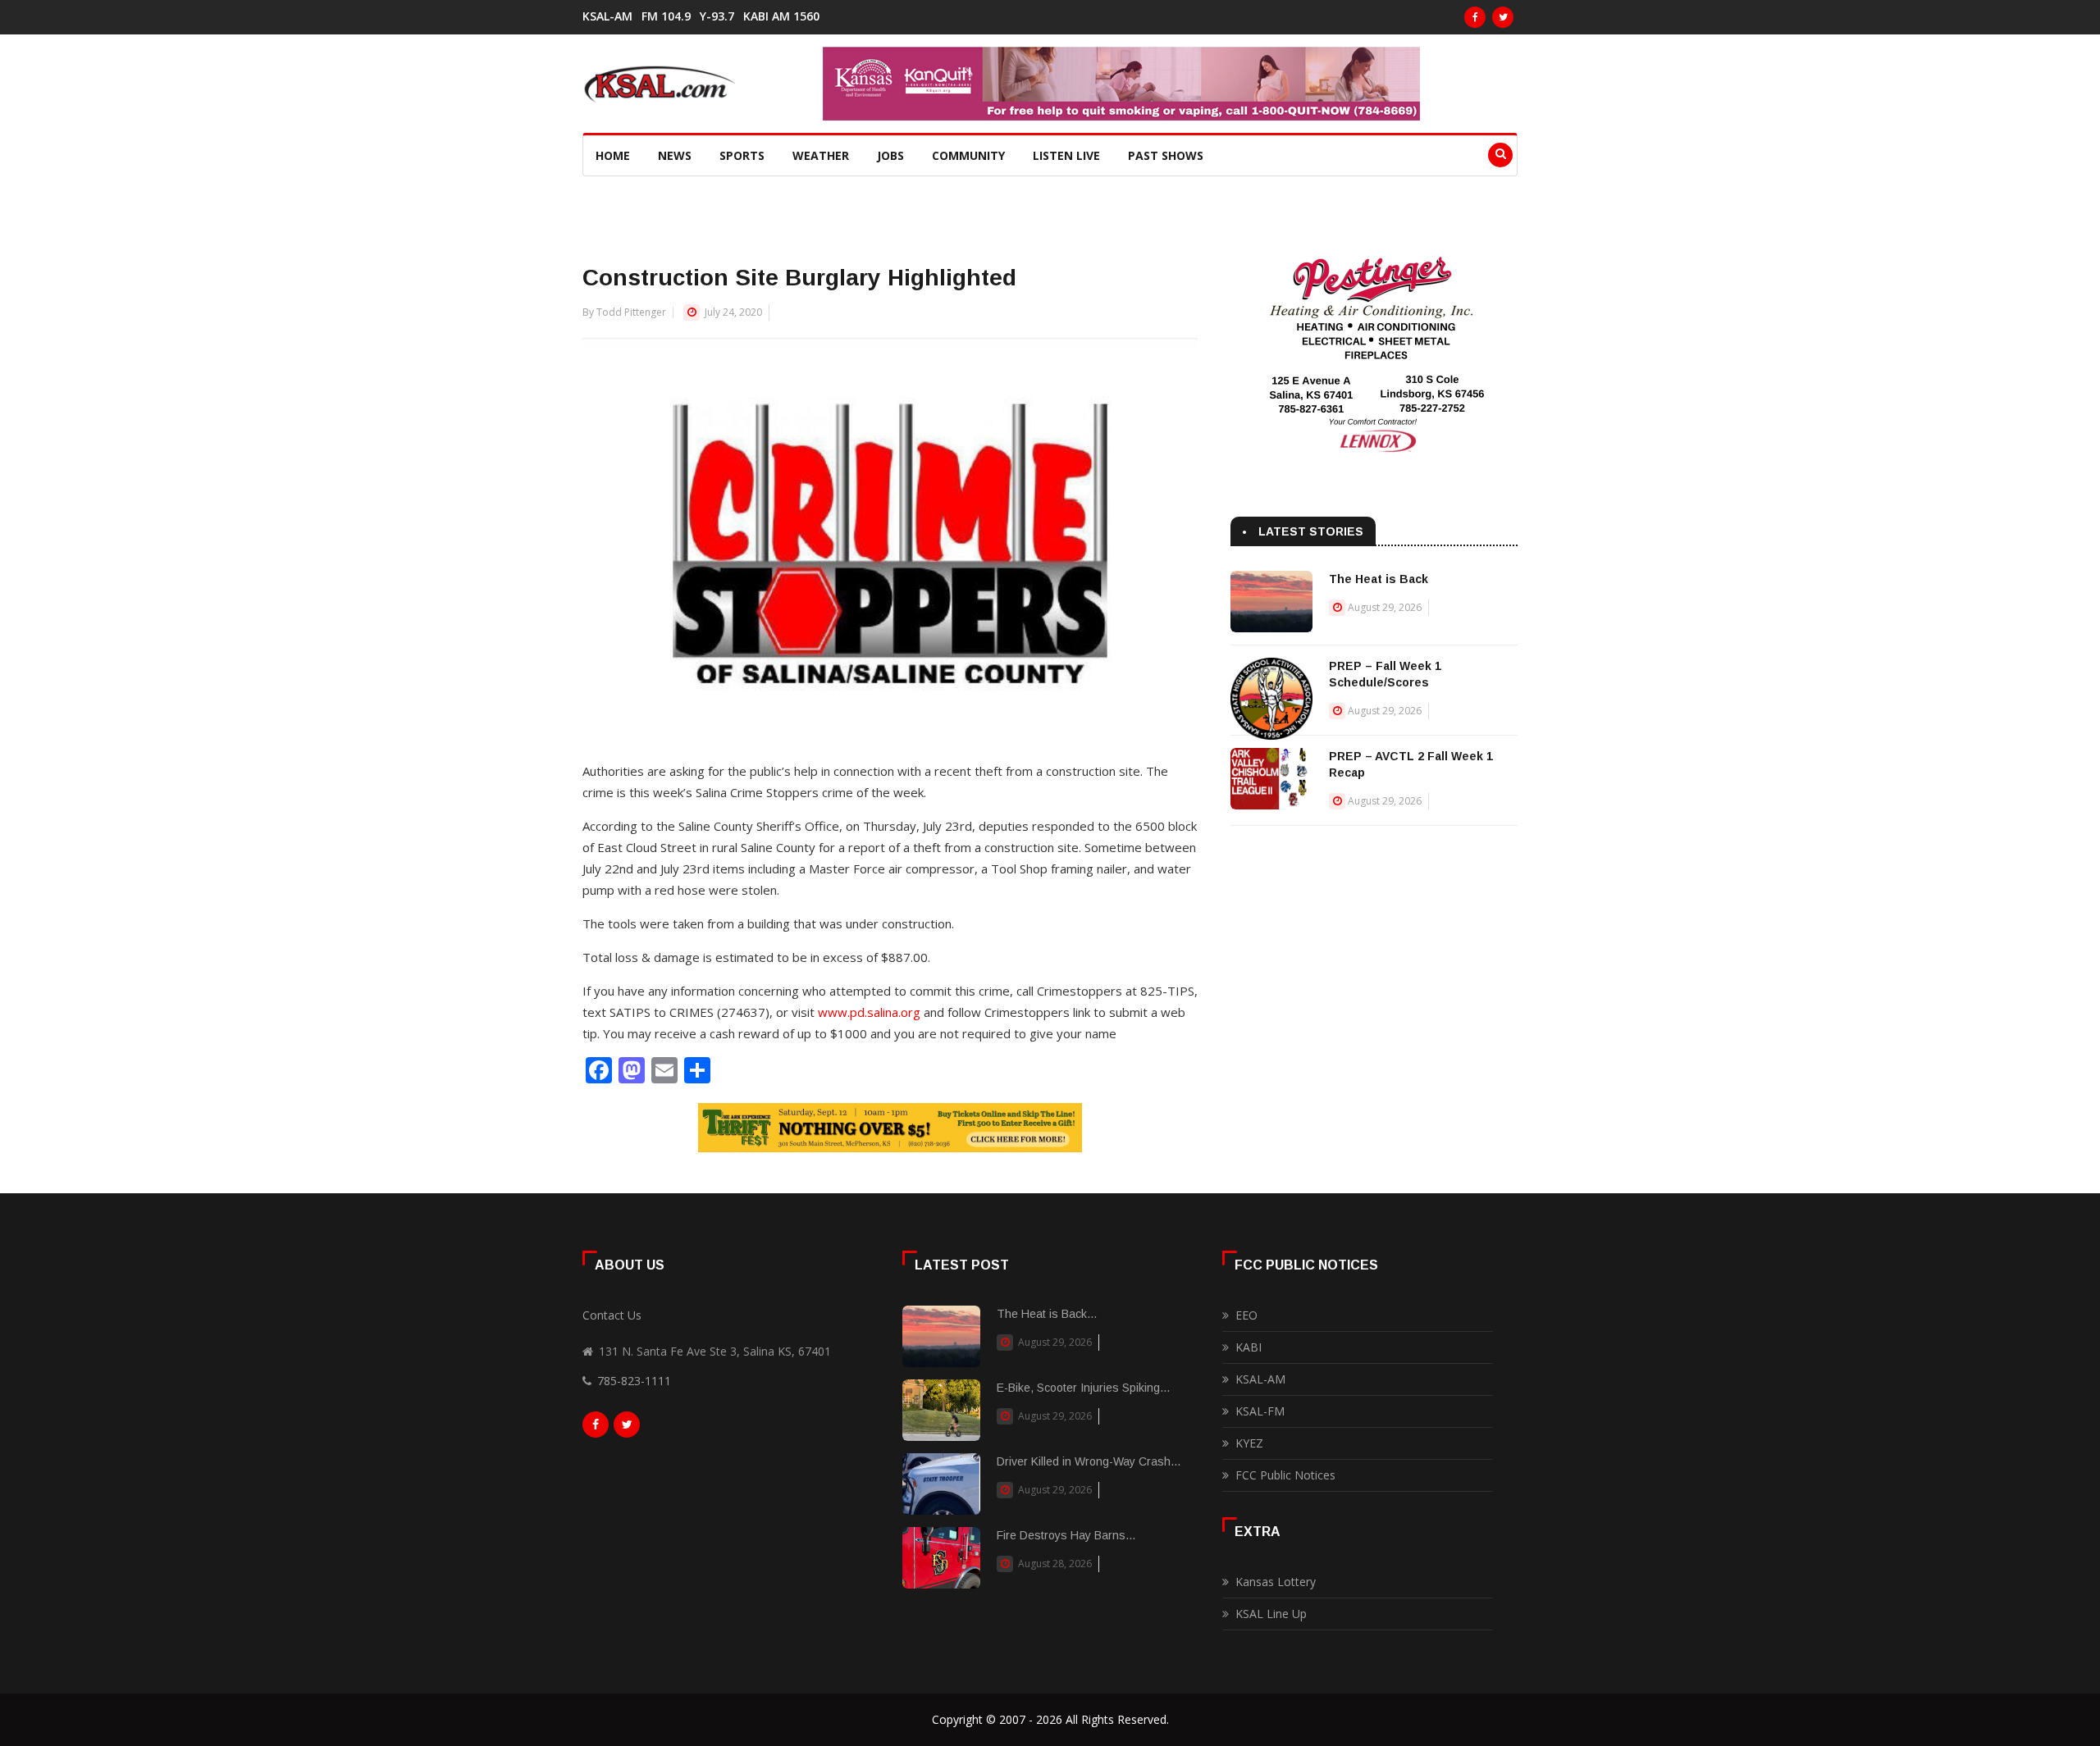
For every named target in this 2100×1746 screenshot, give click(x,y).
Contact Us (612, 1315)
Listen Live (1066, 155)
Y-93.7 (717, 16)
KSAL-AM (607, 16)
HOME (613, 155)
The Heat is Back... (1047, 1314)
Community (968, 155)
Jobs (890, 155)
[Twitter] (1503, 17)
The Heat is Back (1379, 579)
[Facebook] (1475, 17)
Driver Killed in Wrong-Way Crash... (1089, 1461)
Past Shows (1166, 155)
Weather (821, 155)
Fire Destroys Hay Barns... (1066, 1535)
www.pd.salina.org (869, 1012)
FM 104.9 (666, 16)
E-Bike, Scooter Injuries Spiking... (1083, 1388)
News (675, 155)
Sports (742, 155)
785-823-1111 (634, 1381)
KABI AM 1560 (781, 16)
